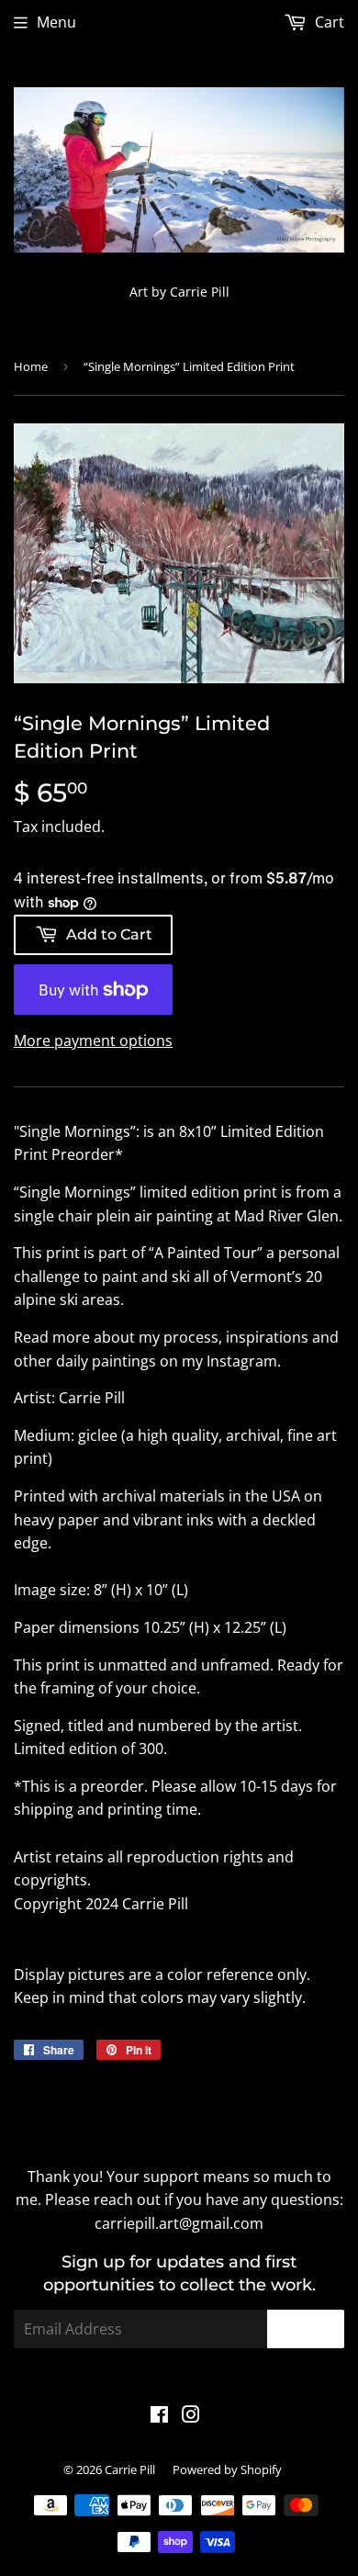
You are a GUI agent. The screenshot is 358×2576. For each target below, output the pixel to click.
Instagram (242, 1361)
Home (31, 366)
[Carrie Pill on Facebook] (159, 2416)
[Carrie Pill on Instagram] (191, 2416)
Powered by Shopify (227, 2469)
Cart (328, 22)
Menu (56, 22)
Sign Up (306, 2329)
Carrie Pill (130, 2469)
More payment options (93, 1041)
